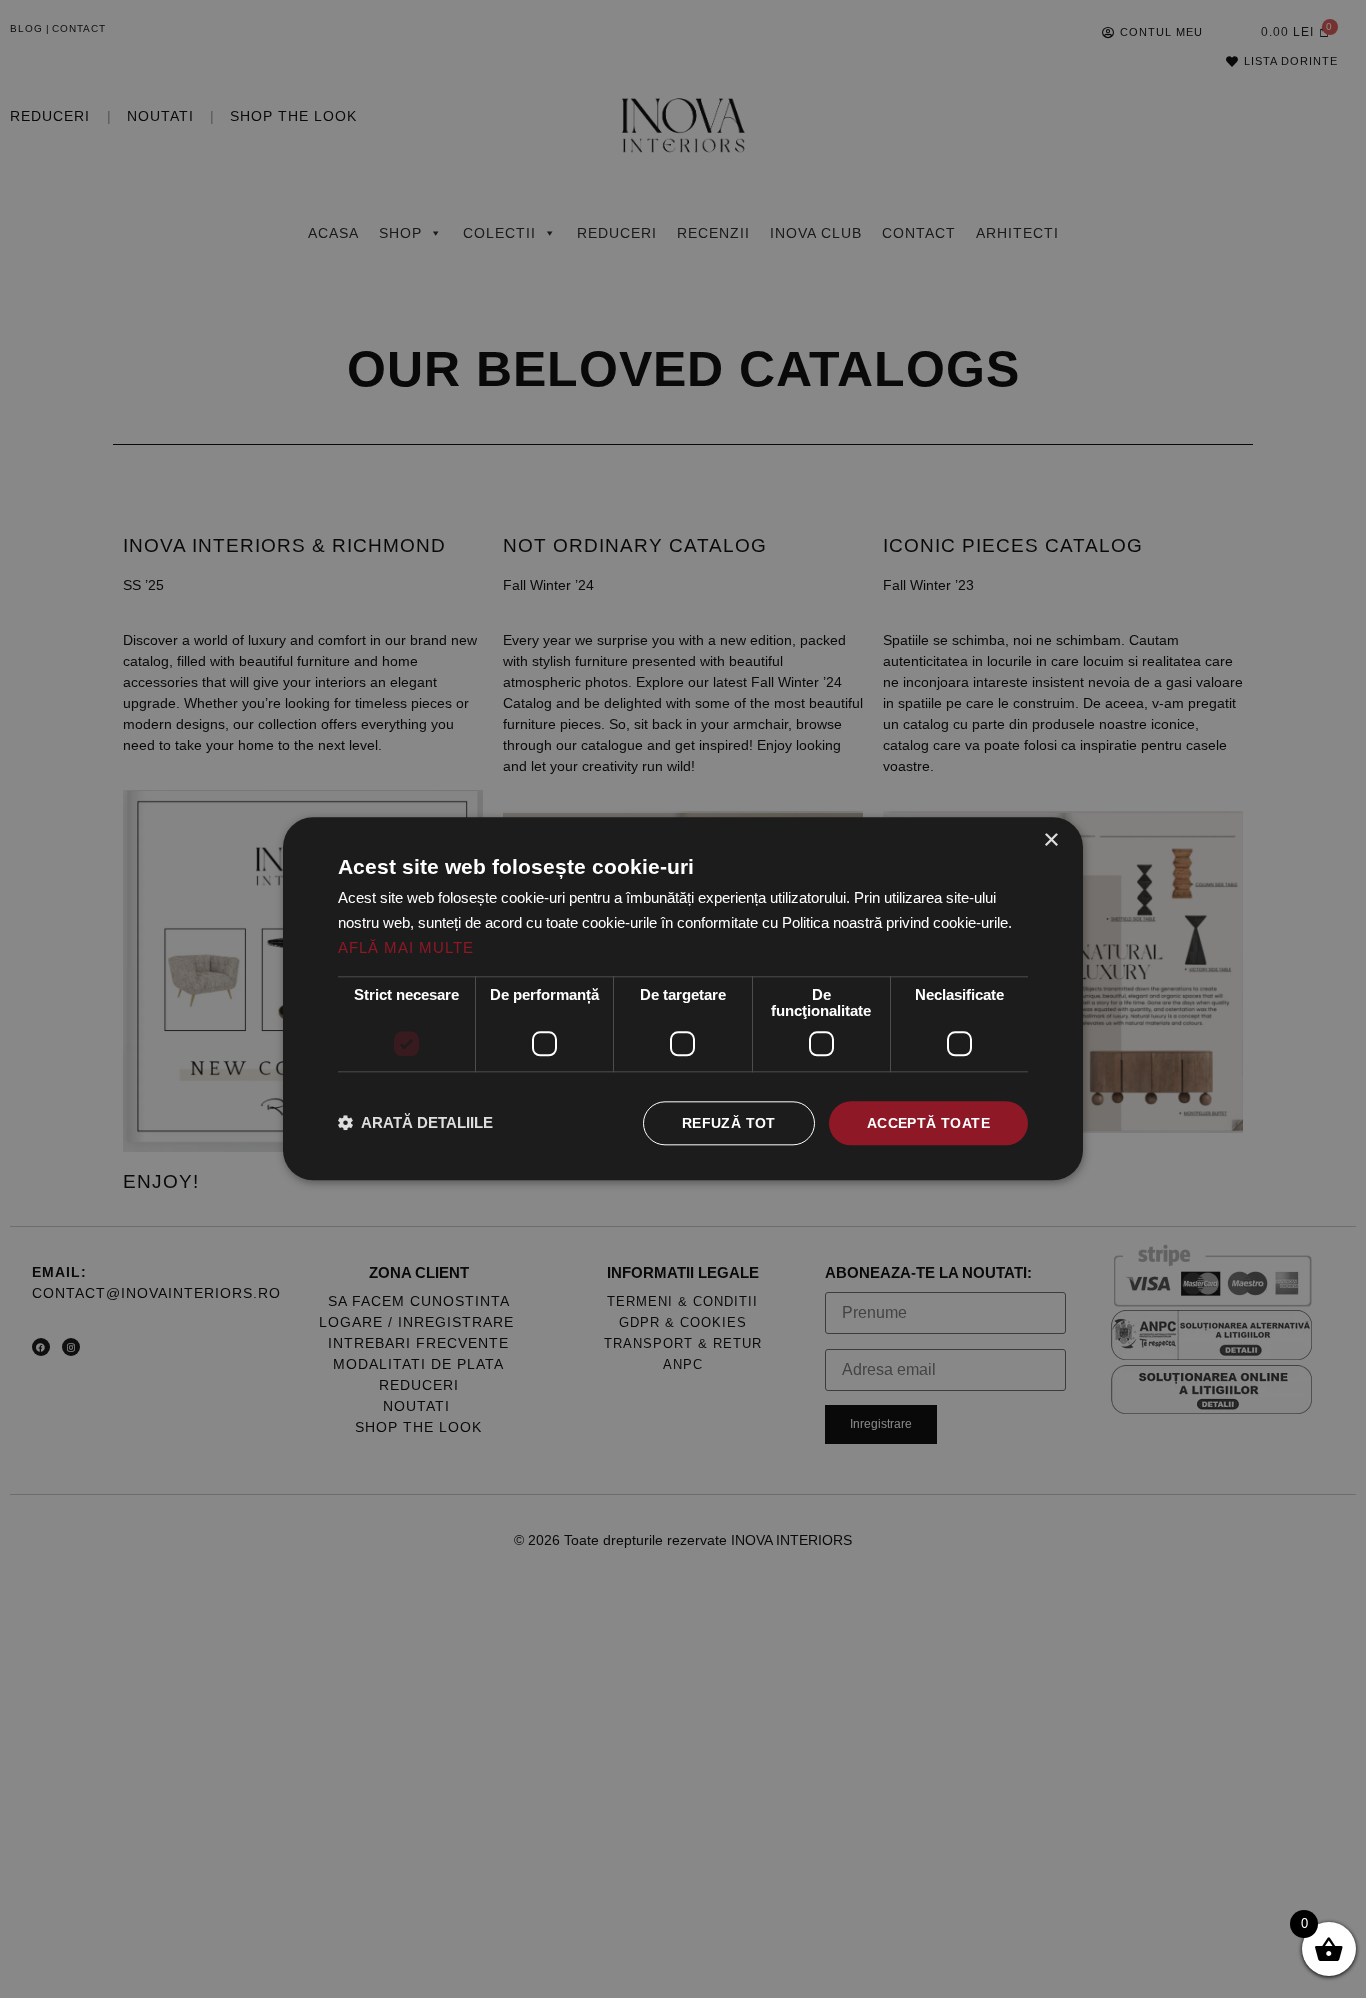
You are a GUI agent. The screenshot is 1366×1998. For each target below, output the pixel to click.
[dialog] (683, 999)
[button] (415, 1123)
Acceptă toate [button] (928, 1123)
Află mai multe (406, 947)
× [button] (1050, 840)
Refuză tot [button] (729, 1123)
